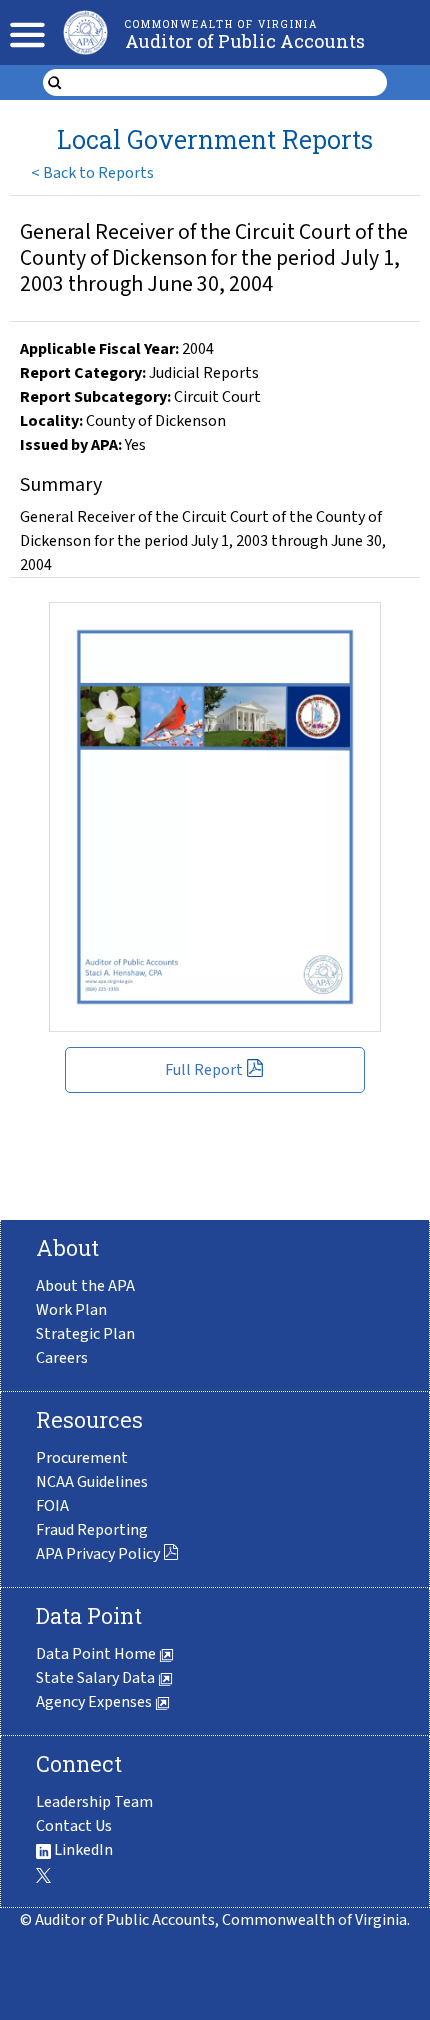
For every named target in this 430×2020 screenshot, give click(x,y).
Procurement (82, 1458)
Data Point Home (97, 1654)
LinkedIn (82, 1850)
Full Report (204, 1070)
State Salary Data (97, 1678)
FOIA (52, 1506)
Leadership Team (94, 1802)
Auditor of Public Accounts (245, 41)
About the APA (85, 1286)
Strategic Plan (85, 1334)
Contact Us (74, 1826)
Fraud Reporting (92, 1530)
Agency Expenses (95, 1702)
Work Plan (71, 1310)
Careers (62, 1358)
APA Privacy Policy (98, 1554)
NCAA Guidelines (92, 1482)
